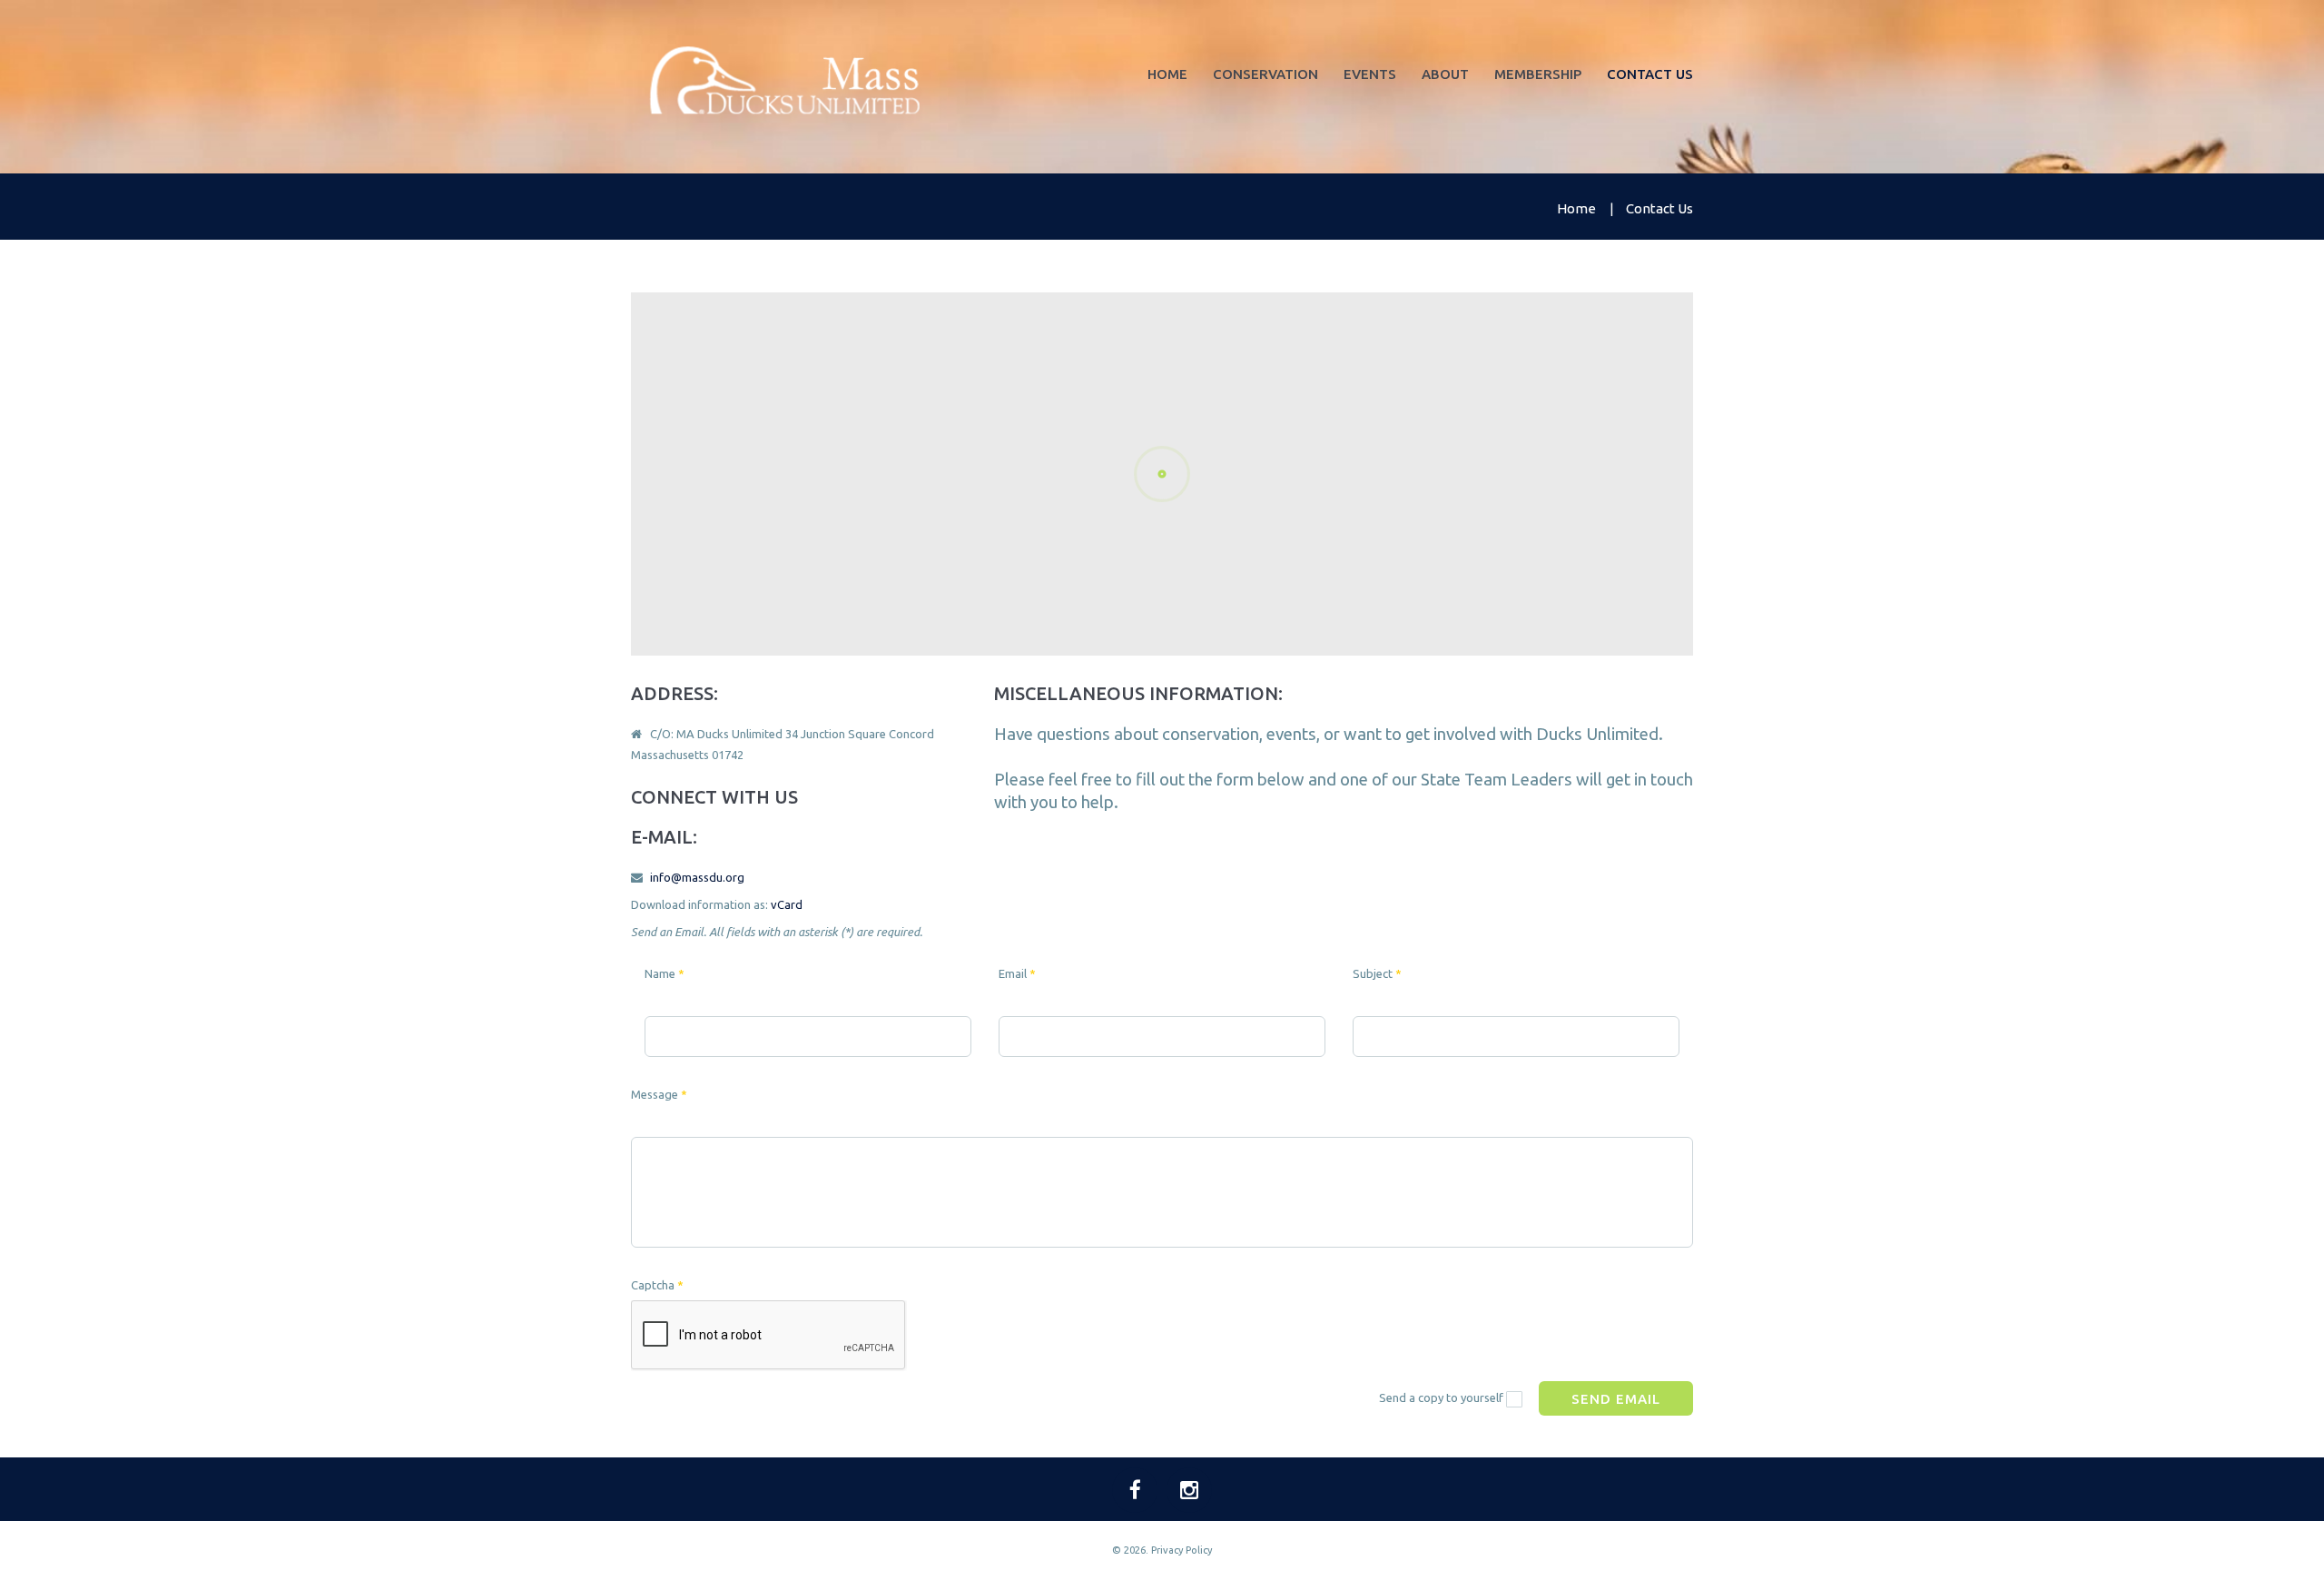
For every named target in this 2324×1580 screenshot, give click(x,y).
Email (1017, 973)
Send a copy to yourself (1441, 1397)
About (1445, 74)
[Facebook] (1135, 1490)
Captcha (657, 1285)
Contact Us (1650, 74)
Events (1370, 74)
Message (659, 1094)
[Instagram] (1189, 1490)
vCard (787, 904)
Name (665, 973)
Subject (1377, 973)
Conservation (1265, 74)
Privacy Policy (1182, 1550)
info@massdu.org (697, 877)
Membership (1538, 74)
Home (1167, 74)
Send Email (1616, 1399)
